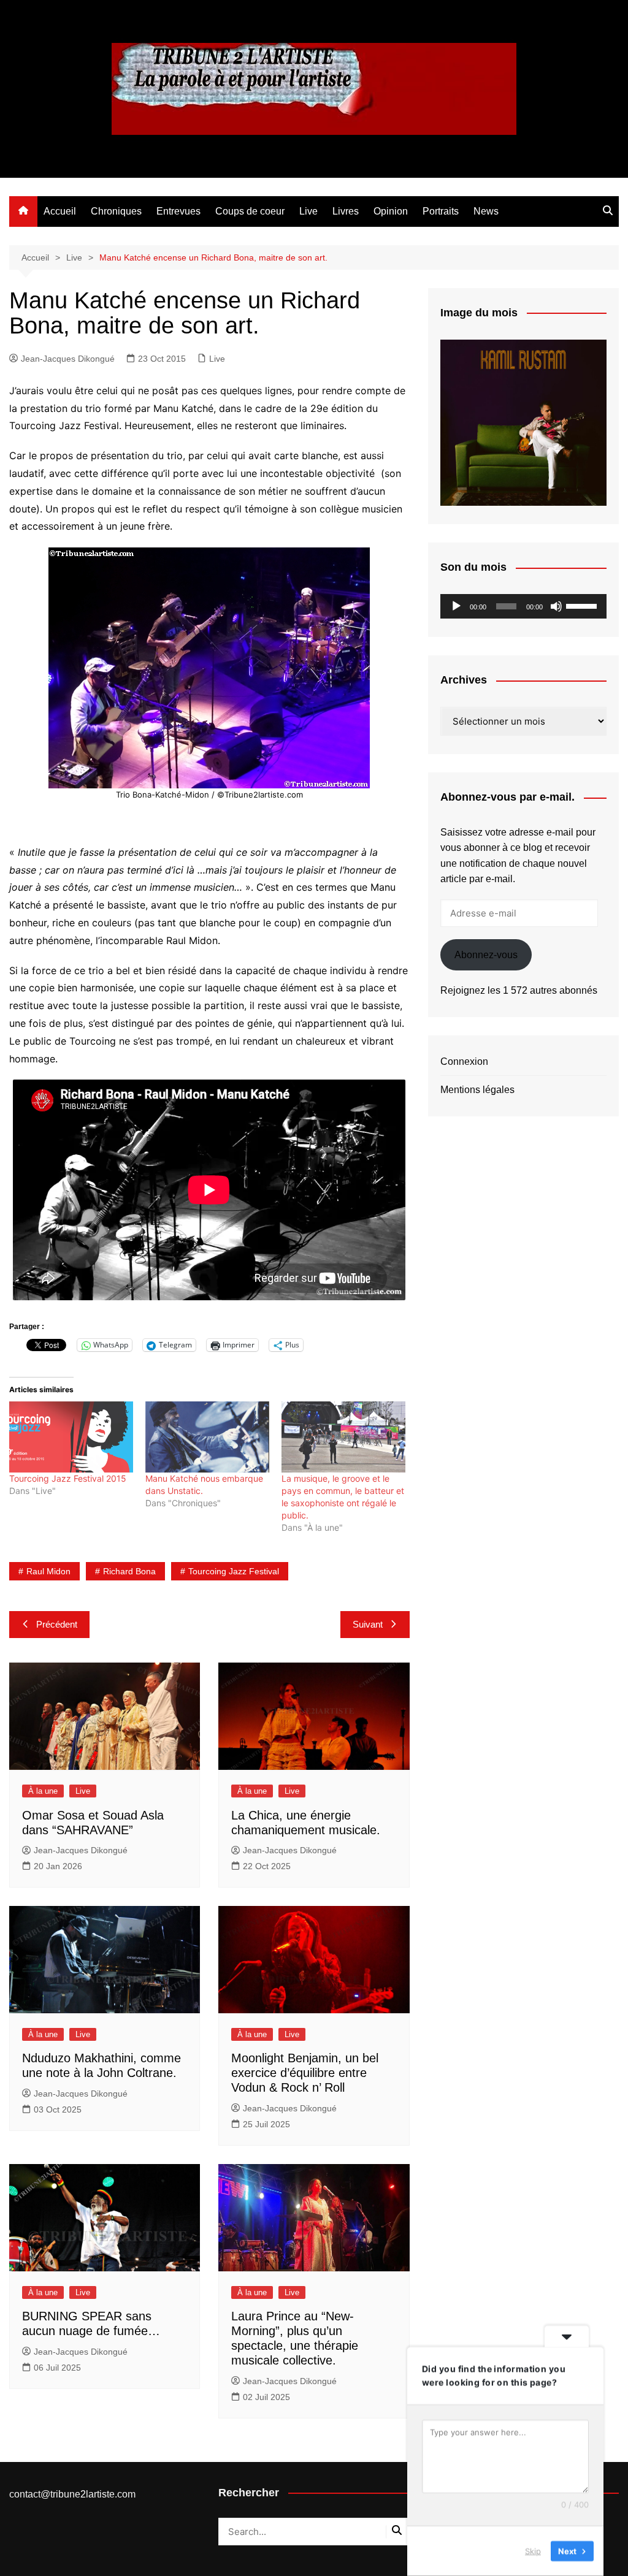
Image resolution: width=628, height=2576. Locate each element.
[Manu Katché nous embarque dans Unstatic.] (207, 1437)
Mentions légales (477, 1090)
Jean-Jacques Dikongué (68, 359)
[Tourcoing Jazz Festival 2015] (71, 1437)
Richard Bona (129, 1571)
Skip (533, 2551)
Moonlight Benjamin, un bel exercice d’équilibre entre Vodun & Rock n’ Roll (305, 2073)
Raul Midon (48, 1571)
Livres (346, 211)
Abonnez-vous (486, 955)
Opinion (391, 211)
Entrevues (178, 211)
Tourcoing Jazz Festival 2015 (68, 1478)
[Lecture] (456, 606)
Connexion (464, 1061)
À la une (43, 1791)
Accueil (60, 211)
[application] (523, 606)
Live (308, 211)
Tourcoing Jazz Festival (234, 1571)
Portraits (441, 211)
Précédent (57, 1624)
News (486, 211)
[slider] (583, 605)
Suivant (368, 1624)
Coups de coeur (250, 211)
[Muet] (556, 606)
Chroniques (116, 211)
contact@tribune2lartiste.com (72, 2494)
